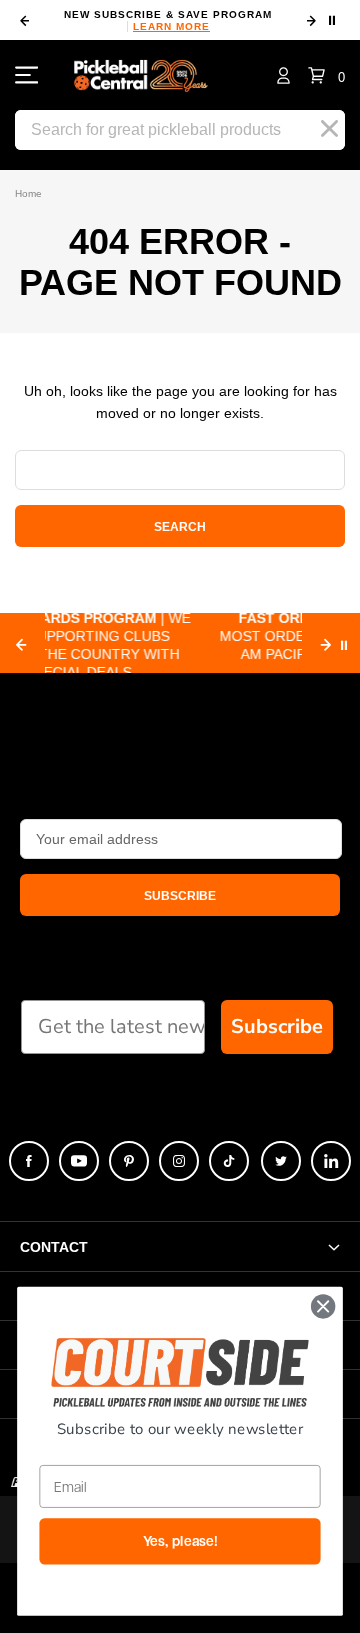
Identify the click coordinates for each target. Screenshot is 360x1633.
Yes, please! (180, 1541)
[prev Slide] (21, 645)
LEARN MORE (171, 26)
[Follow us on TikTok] (229, 1161)
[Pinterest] (129, 1161)
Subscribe (277, 1026)
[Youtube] (79, 1161)
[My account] (283, 75)
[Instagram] (179, 1161)
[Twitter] (281, 1161)
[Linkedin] (331, 1161)
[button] (326, 75)
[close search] (329, 129)
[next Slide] (326, 645)
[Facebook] (29, 1161)
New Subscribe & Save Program (168, 20)
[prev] (24, 21)
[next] (311, 21)
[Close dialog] (323, 1307)
